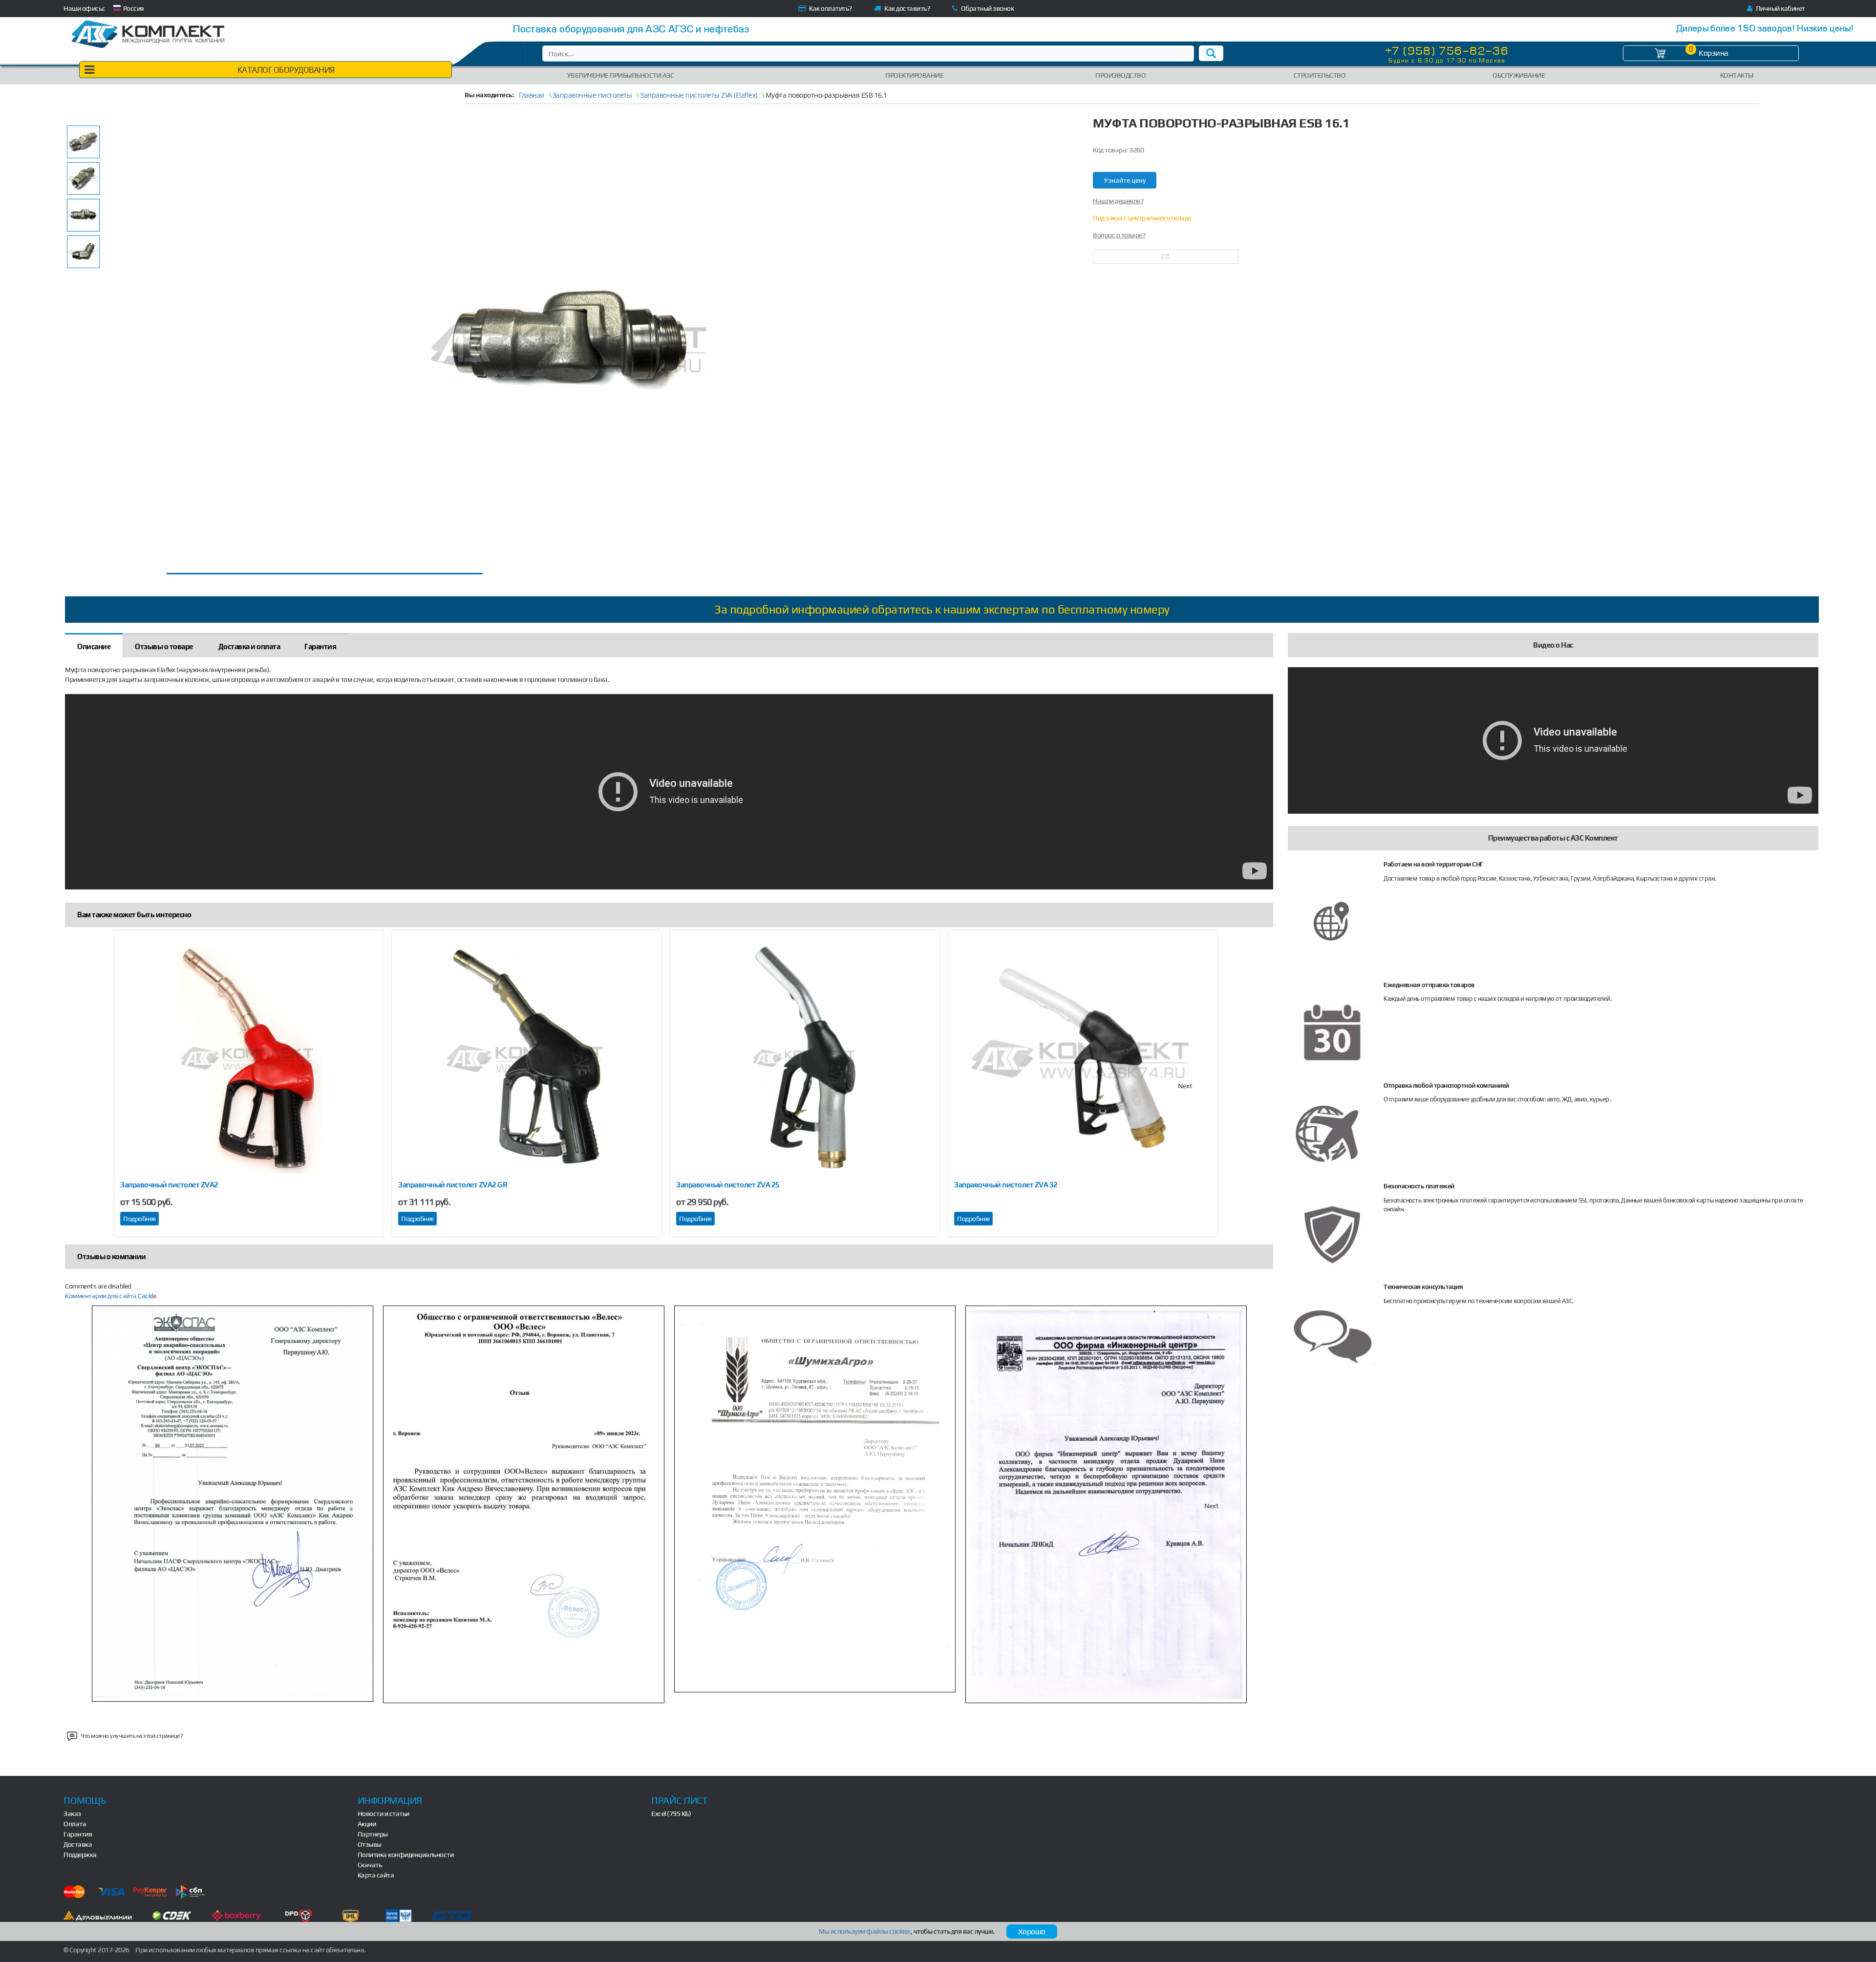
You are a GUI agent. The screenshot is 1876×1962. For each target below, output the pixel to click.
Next (1185, 1086)
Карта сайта (376, 1875)
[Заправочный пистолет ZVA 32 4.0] (1083, 1058)
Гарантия (78, 1834)
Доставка (78, 1844)
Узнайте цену (1125, 180)
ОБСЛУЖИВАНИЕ (1519, 75)
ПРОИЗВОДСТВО (1120, 75)
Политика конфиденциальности (406, 1855)
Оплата (75, 1824)
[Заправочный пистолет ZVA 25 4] (805, 1058)
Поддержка (80, 1855)
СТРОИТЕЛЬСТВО (1320, 75)
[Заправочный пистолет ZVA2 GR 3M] (527, 1058)
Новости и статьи (384, 1814)
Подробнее (139, 1219)
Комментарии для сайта (110, 1296)
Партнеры (373, 1834)
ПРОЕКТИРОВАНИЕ (914, 75)
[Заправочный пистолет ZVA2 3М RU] (249, 1058)
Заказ (72, 1814)
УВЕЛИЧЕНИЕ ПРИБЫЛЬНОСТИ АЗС (621, 75)
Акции (367, 1824)
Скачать (370, 1865)
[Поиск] (1211, 53)
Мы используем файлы (865, 1931)
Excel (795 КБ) (671, 1814)
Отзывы (370, 1844)
